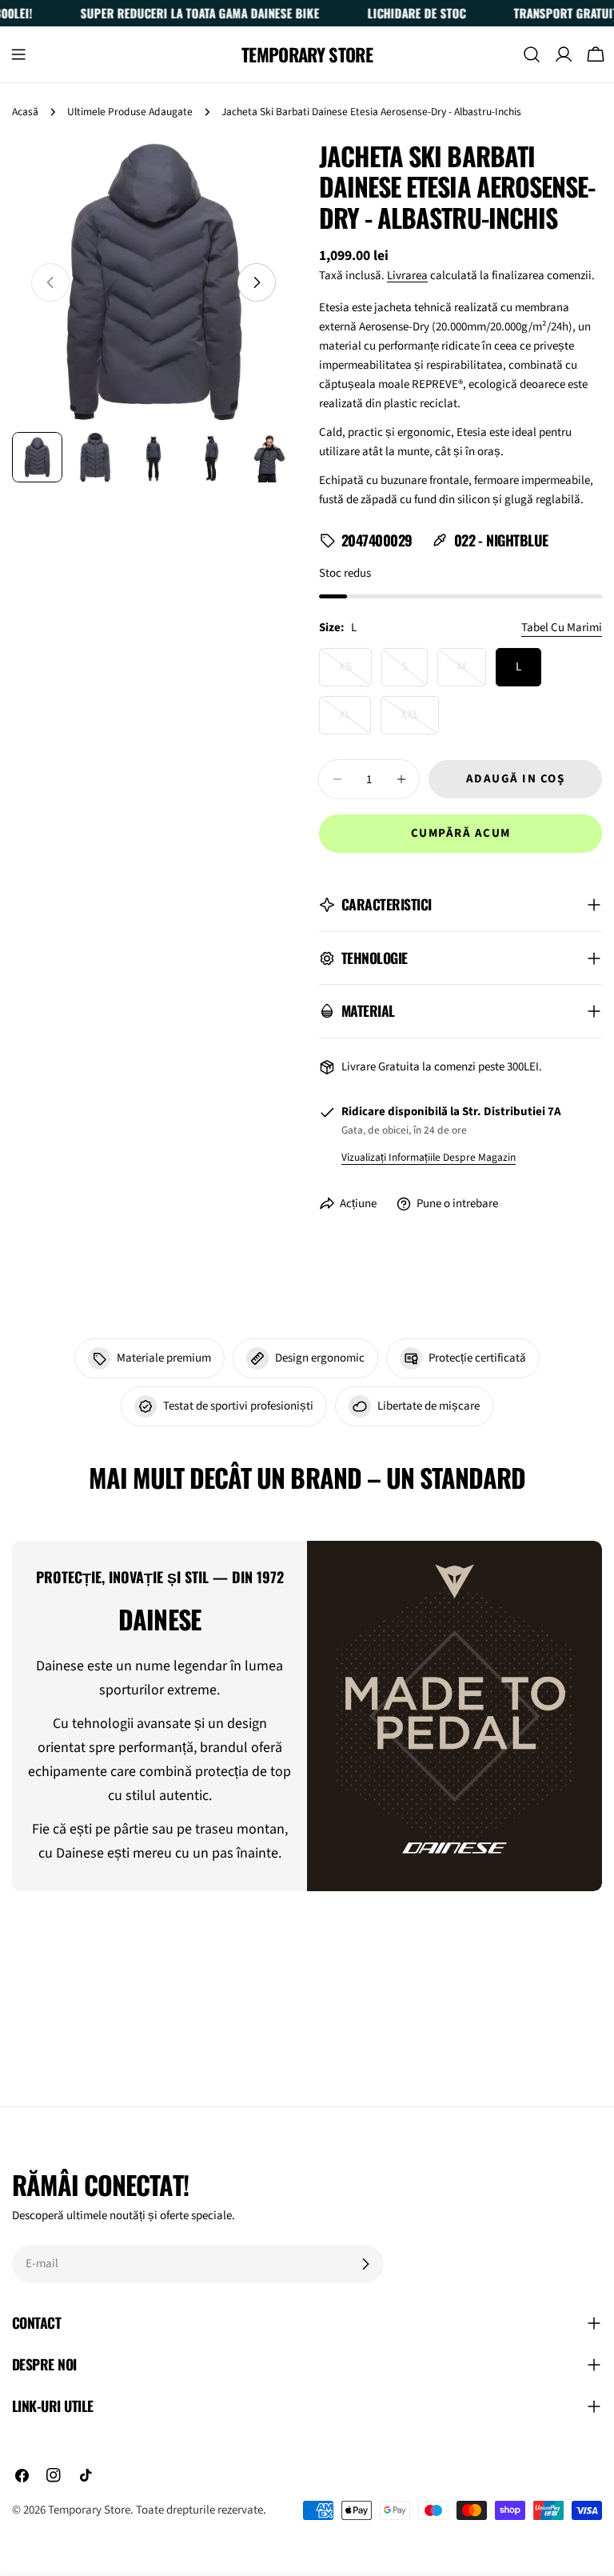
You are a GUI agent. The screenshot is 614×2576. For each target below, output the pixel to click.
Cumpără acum (461, 833)
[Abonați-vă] (365, 2264)
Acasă (25, 112)
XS (355, 672)
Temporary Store (307, 54)
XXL (420, 720)
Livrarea (407, 276)
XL (355, 720)
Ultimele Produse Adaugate (130, 112)
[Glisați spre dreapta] (257, 282)
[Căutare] (532, 54)
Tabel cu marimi (562, 628)
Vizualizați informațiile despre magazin (429, 1157)
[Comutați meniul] (18, 54)
